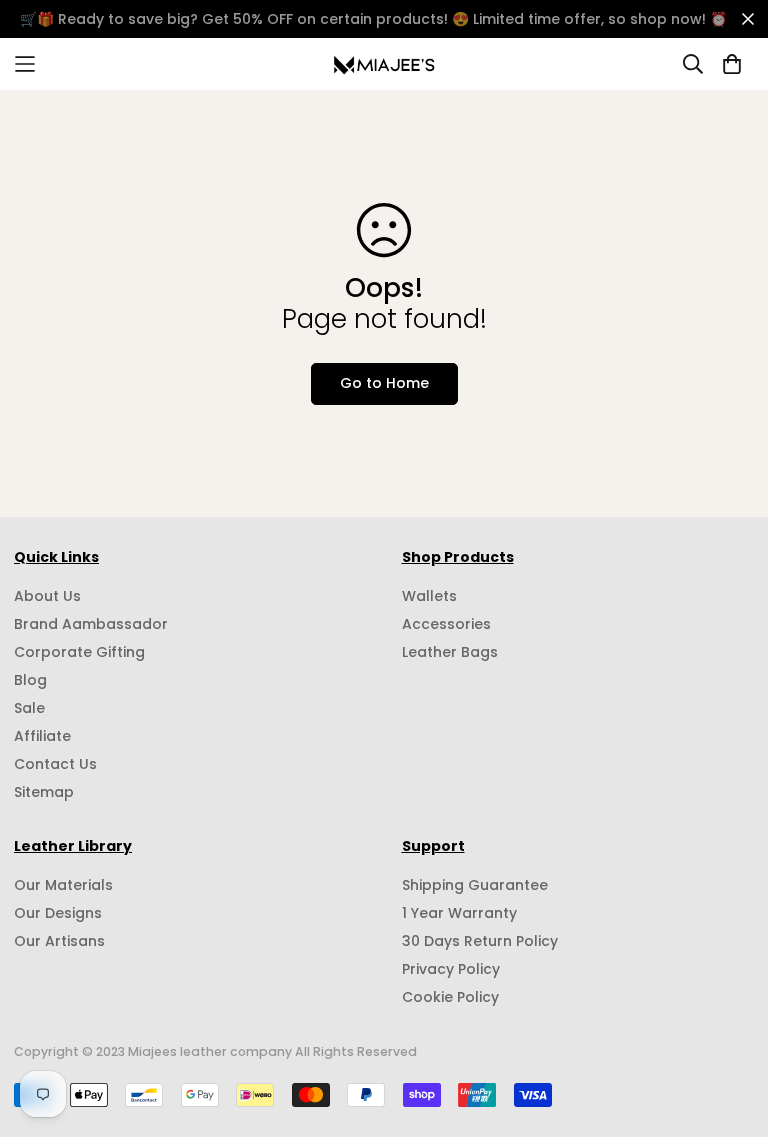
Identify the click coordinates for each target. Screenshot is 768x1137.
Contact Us (55, 764)
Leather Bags (450, 652)
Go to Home (384, 383)
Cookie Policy (450, 997)
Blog (30, 680)
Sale (29, 708)
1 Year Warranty (459, 913)
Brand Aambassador (91, 624)
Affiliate (42, 736)
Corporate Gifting (79, 652)
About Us (47, 596)
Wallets (429, 596)
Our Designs (58, 913)
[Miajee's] (384, 64)
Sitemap (44, 792)
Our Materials (63, 885)
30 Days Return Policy (480, 941)
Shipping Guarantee (475, 885)
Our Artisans (59, 941)
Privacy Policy (451, 969)
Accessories (446, 624)
